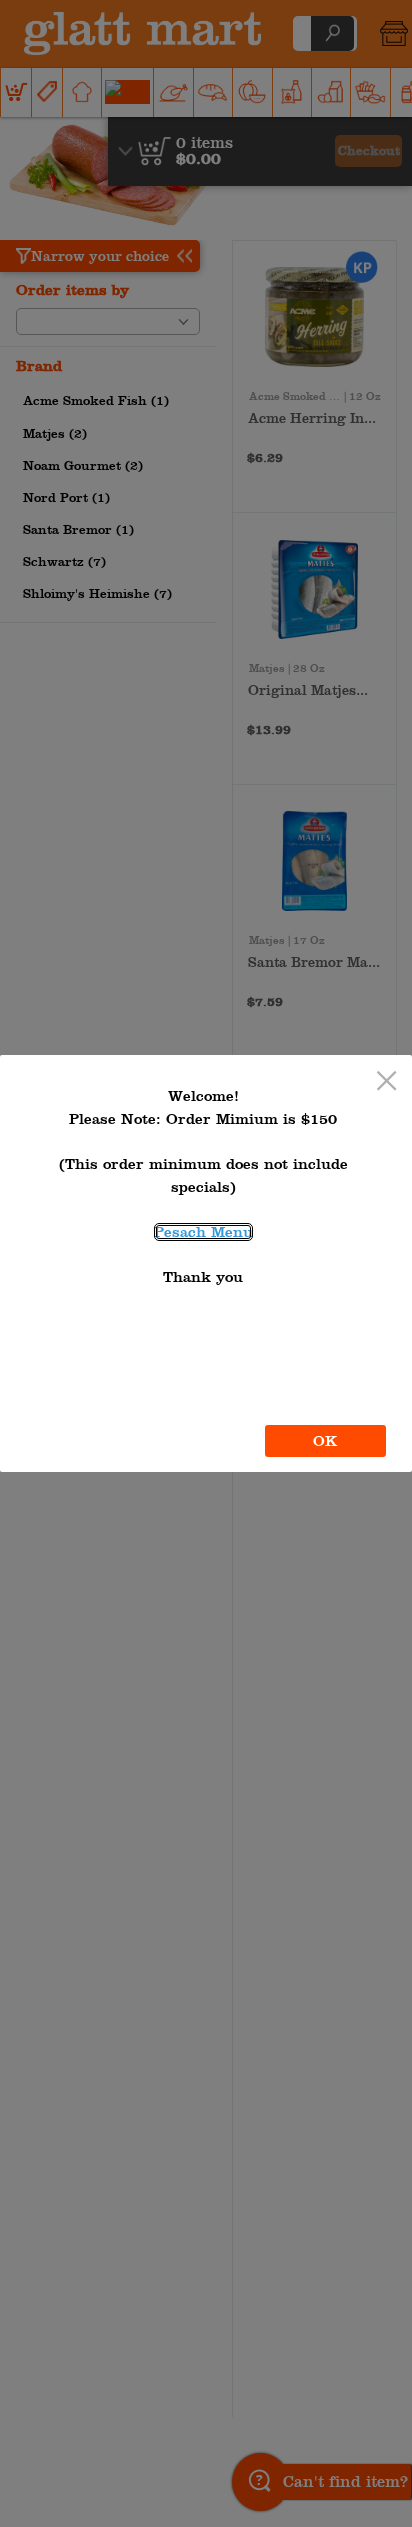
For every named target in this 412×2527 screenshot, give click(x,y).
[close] (386, 1082)
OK (325, 1441)
